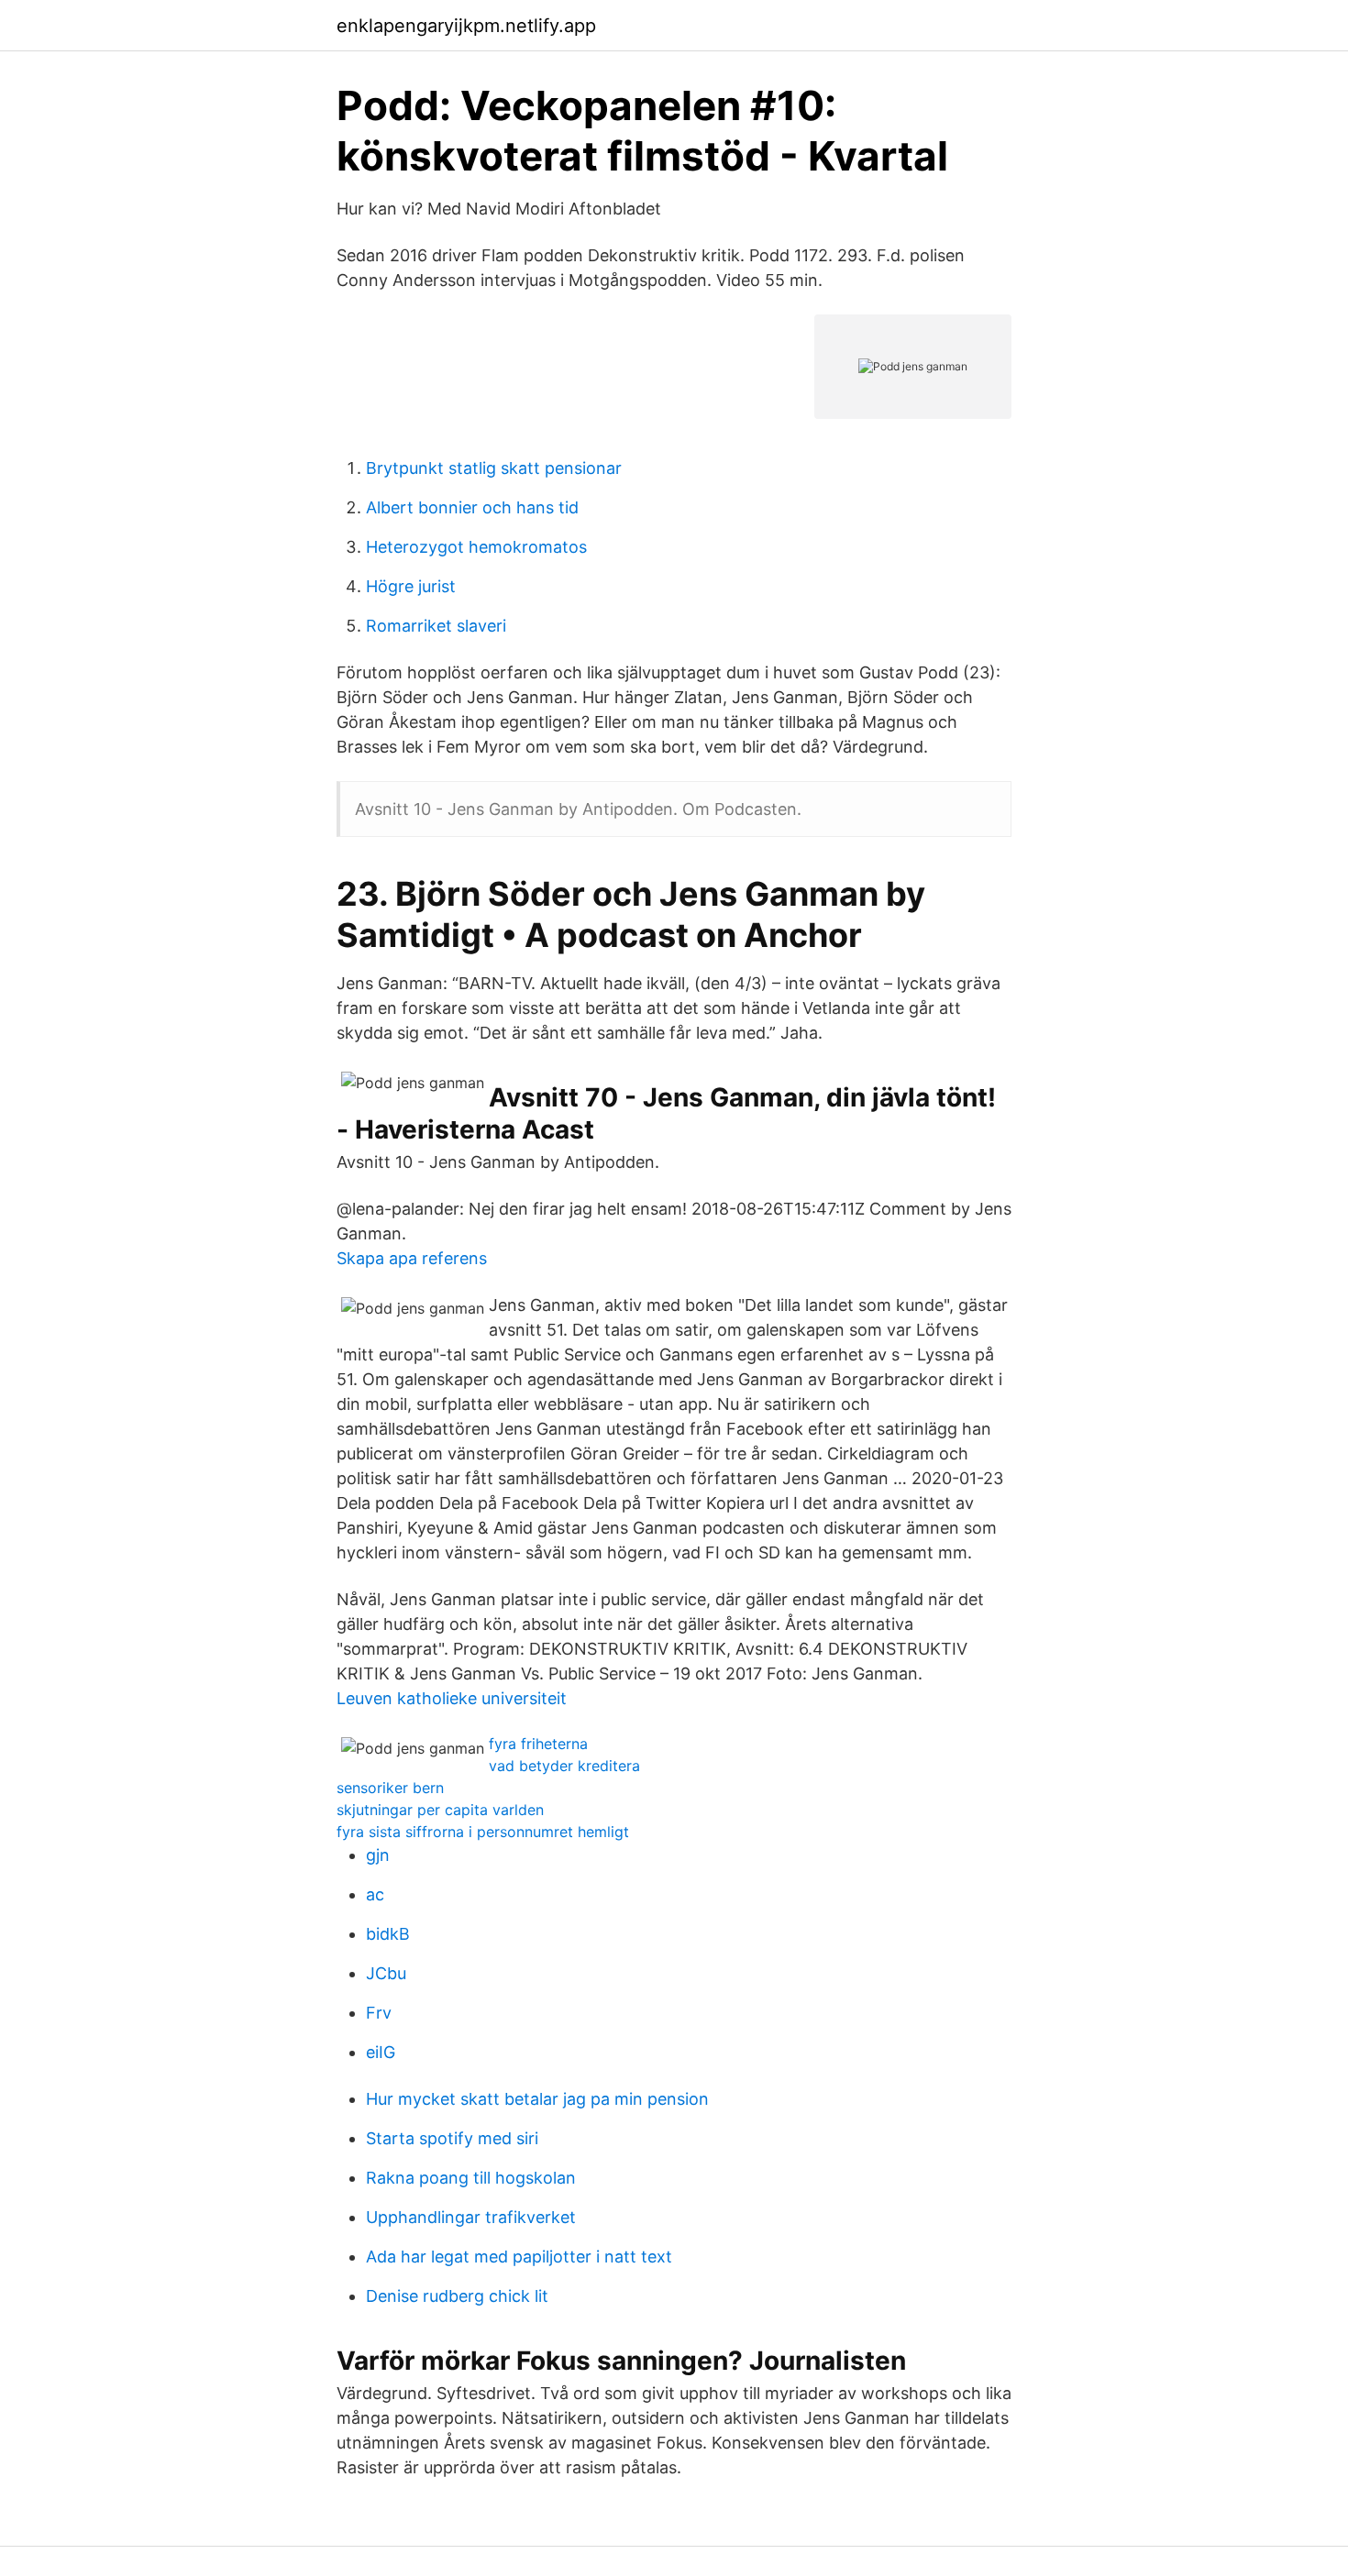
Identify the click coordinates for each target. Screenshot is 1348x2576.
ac (375, 1894)
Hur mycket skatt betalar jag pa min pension (537, 2099)
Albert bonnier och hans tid (472, 507)
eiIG (381, 2052)
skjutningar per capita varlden (440, 1810)
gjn (378, 1855)
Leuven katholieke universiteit (452, 1698)
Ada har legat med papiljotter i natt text (519, 2257)
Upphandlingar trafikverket (471, 2217)
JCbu (386, 1973)
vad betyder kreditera (564, 1766)
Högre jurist (411, 586)
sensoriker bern (390, 1788)
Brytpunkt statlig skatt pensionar (494, 468)
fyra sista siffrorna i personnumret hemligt (483, 1832)
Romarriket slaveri (436, 626)
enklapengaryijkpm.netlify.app (466, 26)
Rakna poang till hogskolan (471, 2178)
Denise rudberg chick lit (457, 2296)
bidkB (388, 1934)
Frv (379, 2013)
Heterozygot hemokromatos (476, 547)
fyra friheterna (538, 1744)
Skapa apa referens (412, 1258)
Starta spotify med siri (452, 2138)
